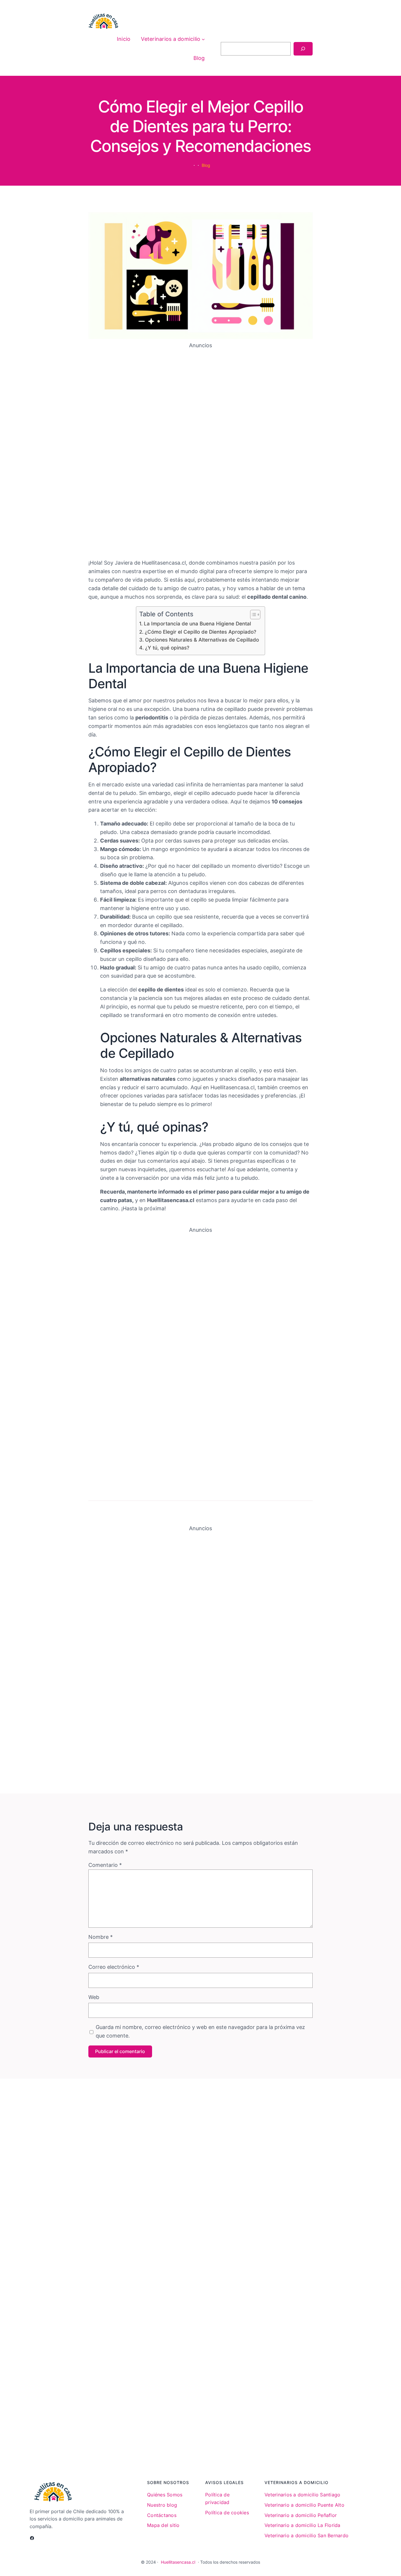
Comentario (105, 1865)
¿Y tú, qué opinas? (167, 648)
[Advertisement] (201, 452)
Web (94, 1997)
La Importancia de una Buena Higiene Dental (197, 624)
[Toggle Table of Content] (252, 615)
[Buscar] (303, 49)
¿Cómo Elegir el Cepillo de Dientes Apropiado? (200, 632)
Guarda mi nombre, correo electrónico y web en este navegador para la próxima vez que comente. (200, 2031)
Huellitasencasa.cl (178, 2562)
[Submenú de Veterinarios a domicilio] (203, 39)
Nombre (101, 1937)
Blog (206, 165)
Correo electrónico (114, 1967)
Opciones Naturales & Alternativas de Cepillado (202, 640)
